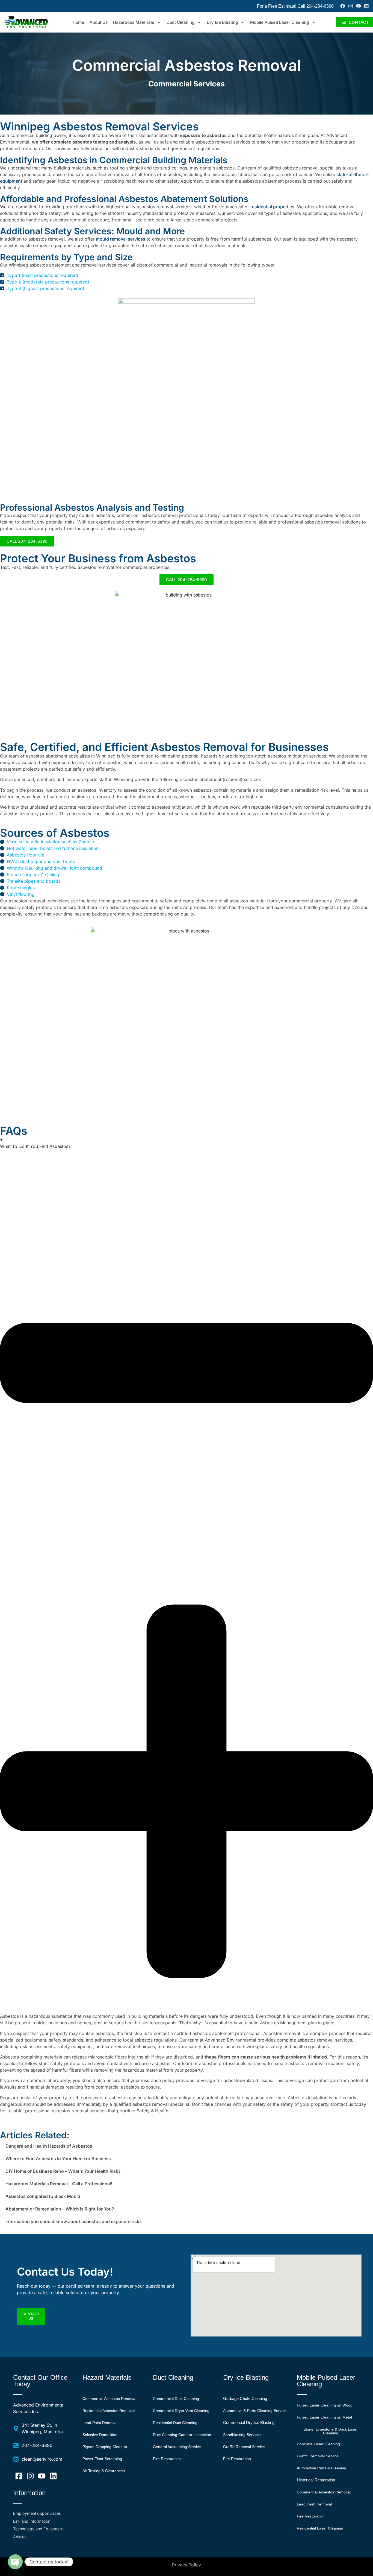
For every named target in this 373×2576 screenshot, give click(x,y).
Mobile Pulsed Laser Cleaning (279, 22)
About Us (99, 22)
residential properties (272, 207)
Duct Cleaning (180, 22)
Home (78, 22)
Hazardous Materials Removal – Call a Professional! (59, 2184)
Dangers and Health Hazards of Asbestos (49, 2146)
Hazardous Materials (134, 22)
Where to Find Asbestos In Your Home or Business (58, 2159)
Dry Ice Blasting (222, 22)
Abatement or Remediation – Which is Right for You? (60, 2209)
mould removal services (121, 239)
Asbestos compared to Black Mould (43, 2196)
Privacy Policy (187, 2565)
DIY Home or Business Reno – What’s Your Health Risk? (63, 2171)
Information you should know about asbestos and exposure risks (74, 2221)
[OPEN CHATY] (15, 2562)
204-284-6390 (320, 6)
